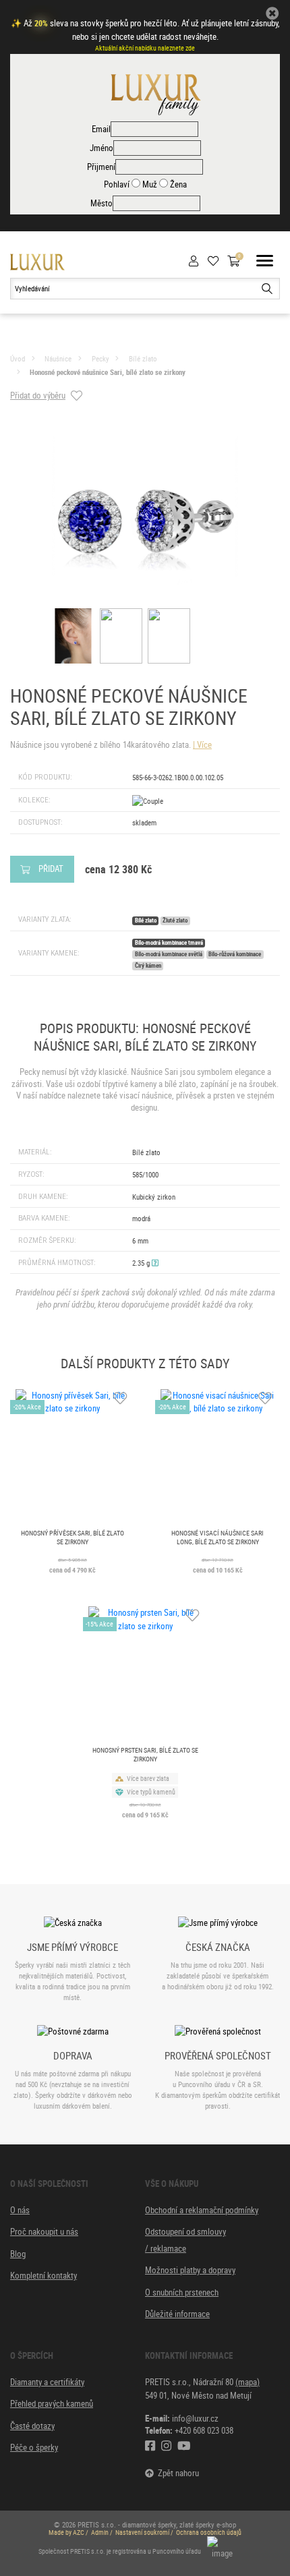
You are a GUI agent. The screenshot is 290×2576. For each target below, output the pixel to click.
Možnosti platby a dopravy (190, 2270)
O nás (20, 2210)
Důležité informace (177, 2314)
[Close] (272, 13)
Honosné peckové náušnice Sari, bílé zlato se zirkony (108, 372)
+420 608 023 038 (204, 2430)
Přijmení (101, 167)
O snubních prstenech (182, 2292)
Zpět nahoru (176, 2473)
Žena (177, 184)
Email (101, 129)
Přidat (51, 869)
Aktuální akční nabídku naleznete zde (145, 48)
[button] (155, 1263)
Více (204, 744)
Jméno (101, 148)
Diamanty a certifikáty (47, 2382)
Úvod (18, 358)
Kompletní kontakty (43, 2275)
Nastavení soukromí (142, 2533)
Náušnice (58, 358)
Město (101, 203)
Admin (100, 2533)
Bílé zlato (143, 358)
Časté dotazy (32, 2426)
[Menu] (265, 262)
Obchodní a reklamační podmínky (202, 2210)
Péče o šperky (34, 2447)
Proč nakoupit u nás (44, 2231)
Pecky (100, 358)
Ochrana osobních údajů (209, 2533)
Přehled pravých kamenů (52, 2403)
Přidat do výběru (38, 395)
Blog (18, 2254)
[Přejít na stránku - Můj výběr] (217, 261)
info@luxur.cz (195, 2418)
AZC (79, 2533)
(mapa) (248, 2382)
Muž (149, 184)
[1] (267, 289)
